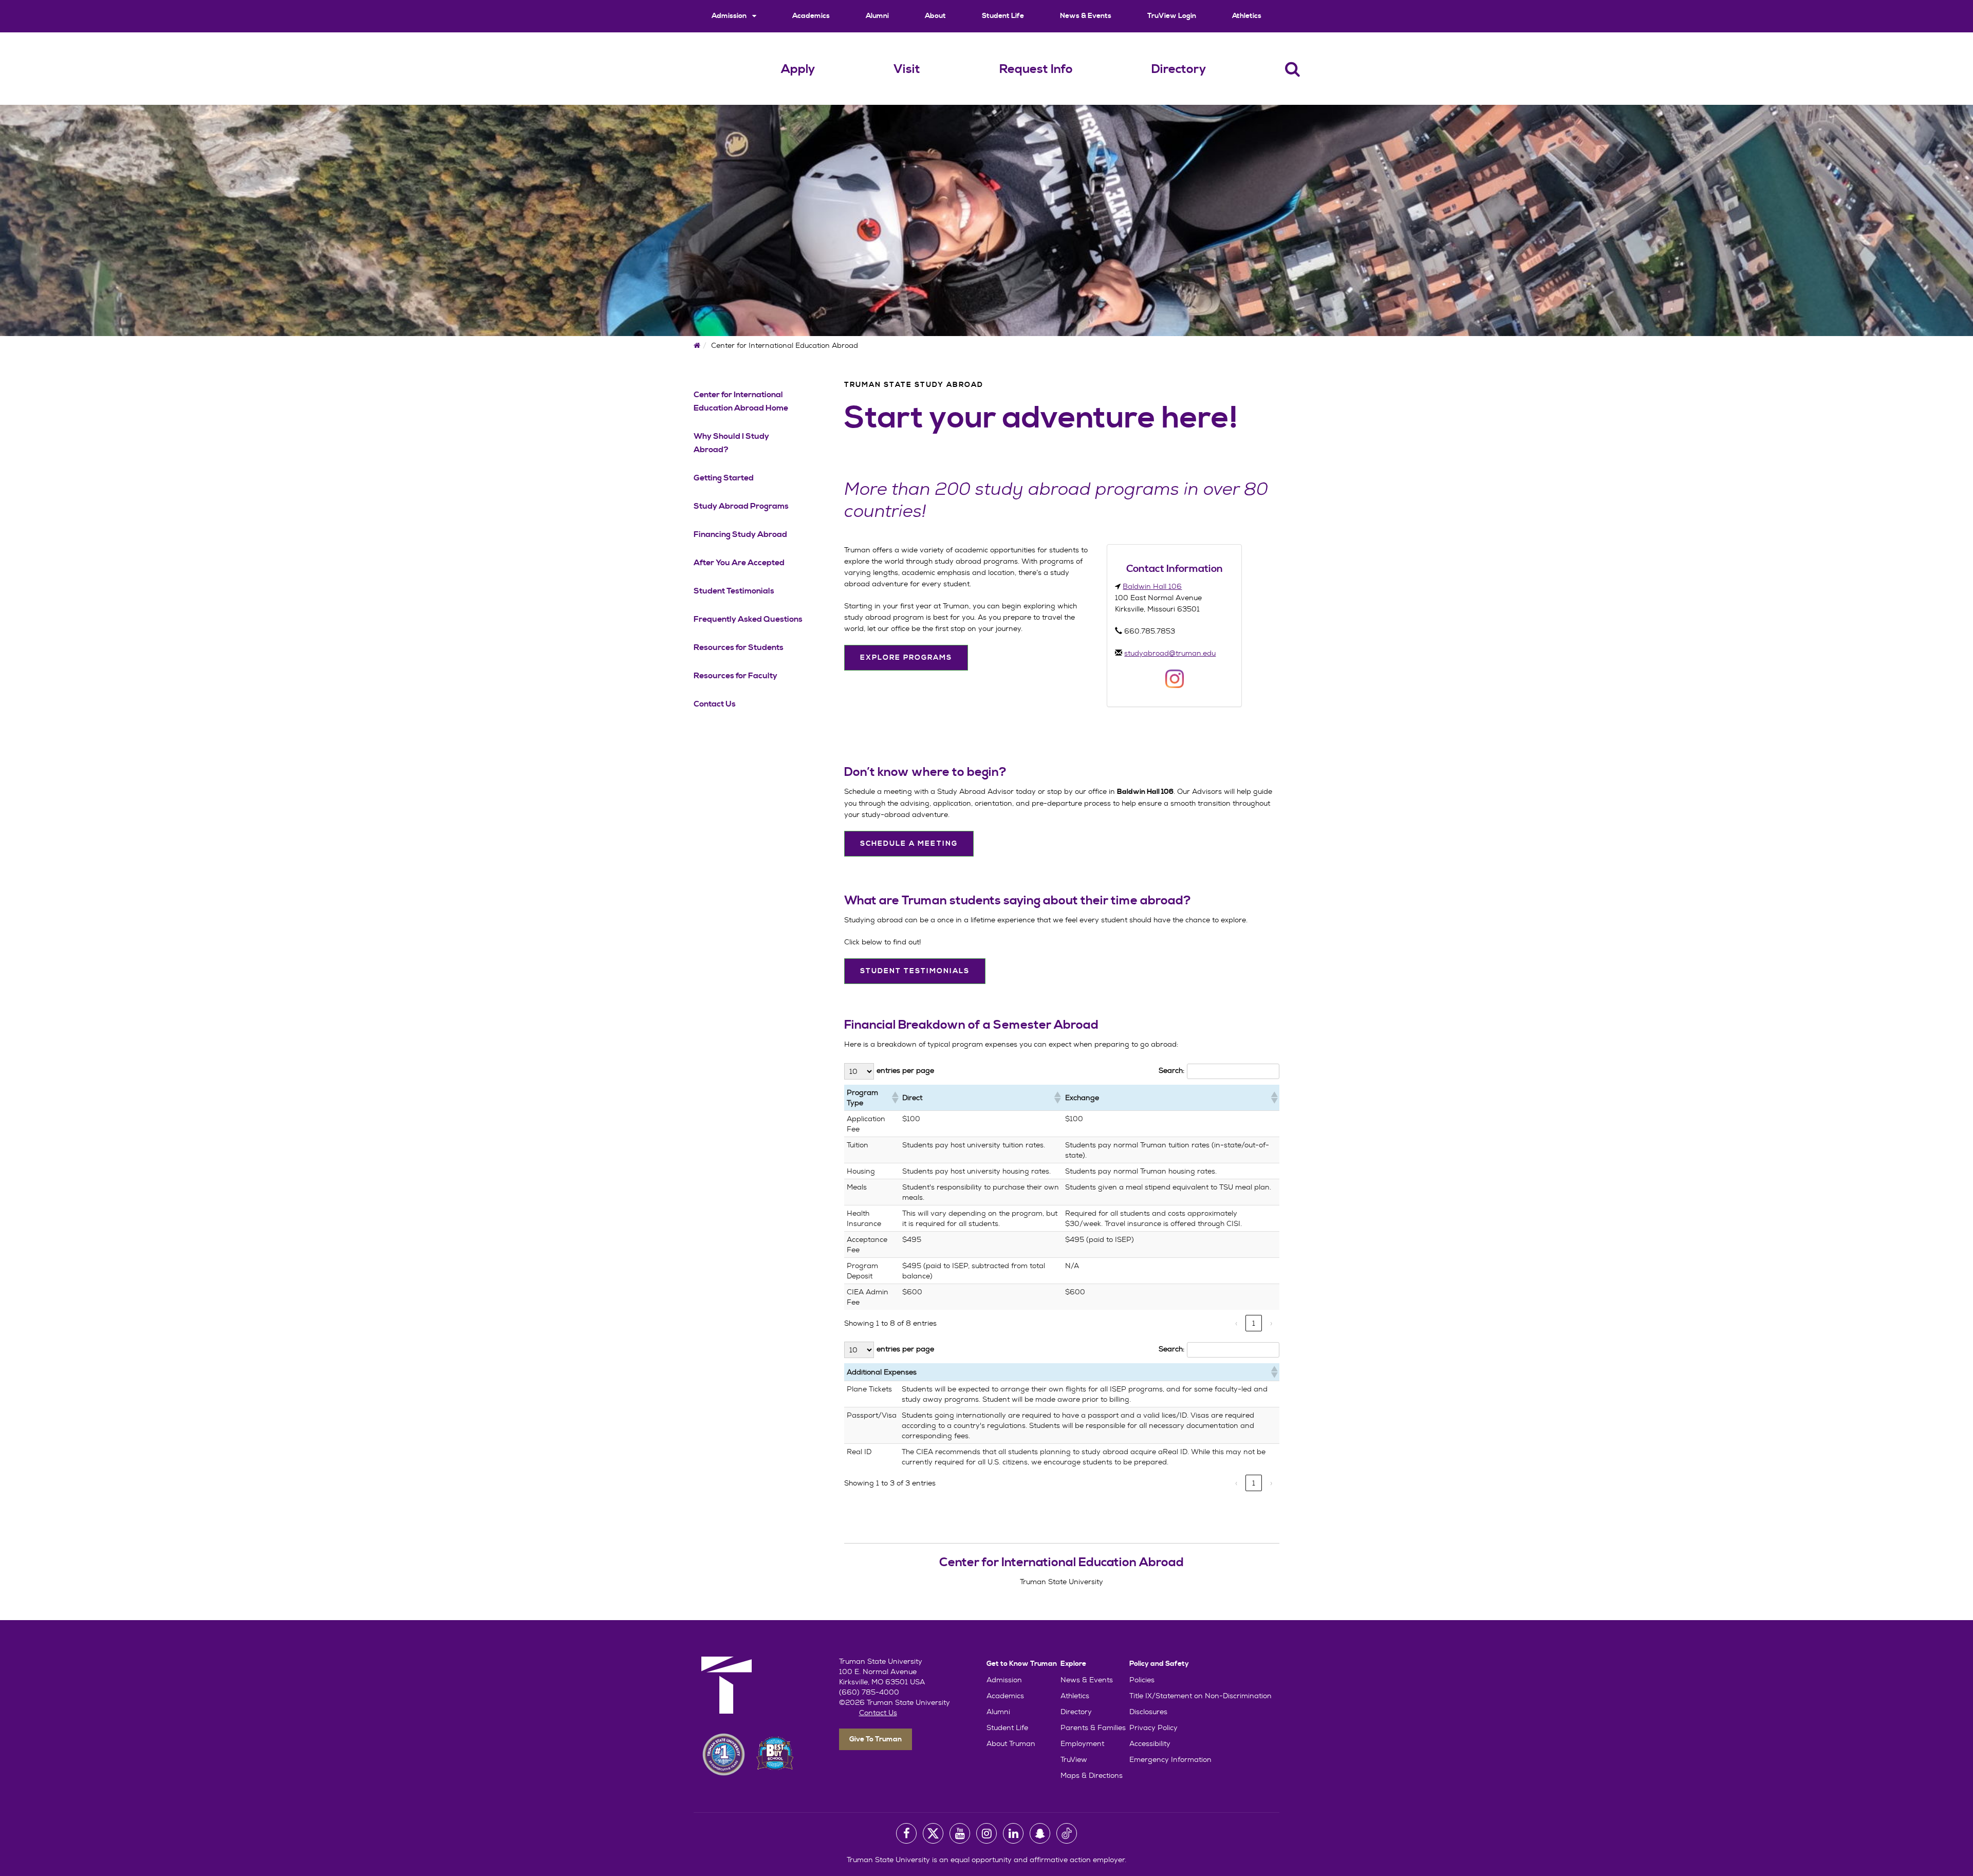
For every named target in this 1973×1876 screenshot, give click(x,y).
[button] (894, 1098)
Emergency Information (1170, 1759)
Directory (1179, 69)
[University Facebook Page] (906, 1833)
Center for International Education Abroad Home (741, 401)
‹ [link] (1236, 1323)
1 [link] (1254, 1323)
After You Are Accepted (739, 563)
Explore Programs (906, 658)
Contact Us (715, 704)
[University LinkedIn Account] (1013, 1833)
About (935, 16)
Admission (730, 16)
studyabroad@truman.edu (1170, 653)
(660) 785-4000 (869, 1692)
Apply (798, 69)
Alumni (877, 16)
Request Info (1036, 69)
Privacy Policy (1153, 1728)
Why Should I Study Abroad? (731, 443)
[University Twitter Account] (933, 1833)
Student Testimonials (734, 591)
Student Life (1003, 16)
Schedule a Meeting (909, 844)
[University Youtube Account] (960, 1833)
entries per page (905, 1070)
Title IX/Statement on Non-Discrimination (1200, 1696)
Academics (811, 16)
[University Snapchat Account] (1040, 1833)
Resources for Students (739, 647)
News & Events (1086, 16)
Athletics (1247, 16)
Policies (1142, 1680)
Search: (1171, 1070)
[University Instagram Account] (986, 1833)
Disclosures (1148, 1712)
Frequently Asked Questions (748, 619)
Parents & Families (1093, 1728)
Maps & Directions (1092, 1775)
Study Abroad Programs (741, 506)
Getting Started (724, 478)
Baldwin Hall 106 (1152, 586)
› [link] (1271, 1323)
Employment (1082, 1743)
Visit (907, 69)
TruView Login (1172, 16)
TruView (1074, 1759)
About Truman (1011, 1743)
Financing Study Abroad (740, 534)
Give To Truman (876, 1739)
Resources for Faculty (736, 676)
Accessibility (1150, 1743)
